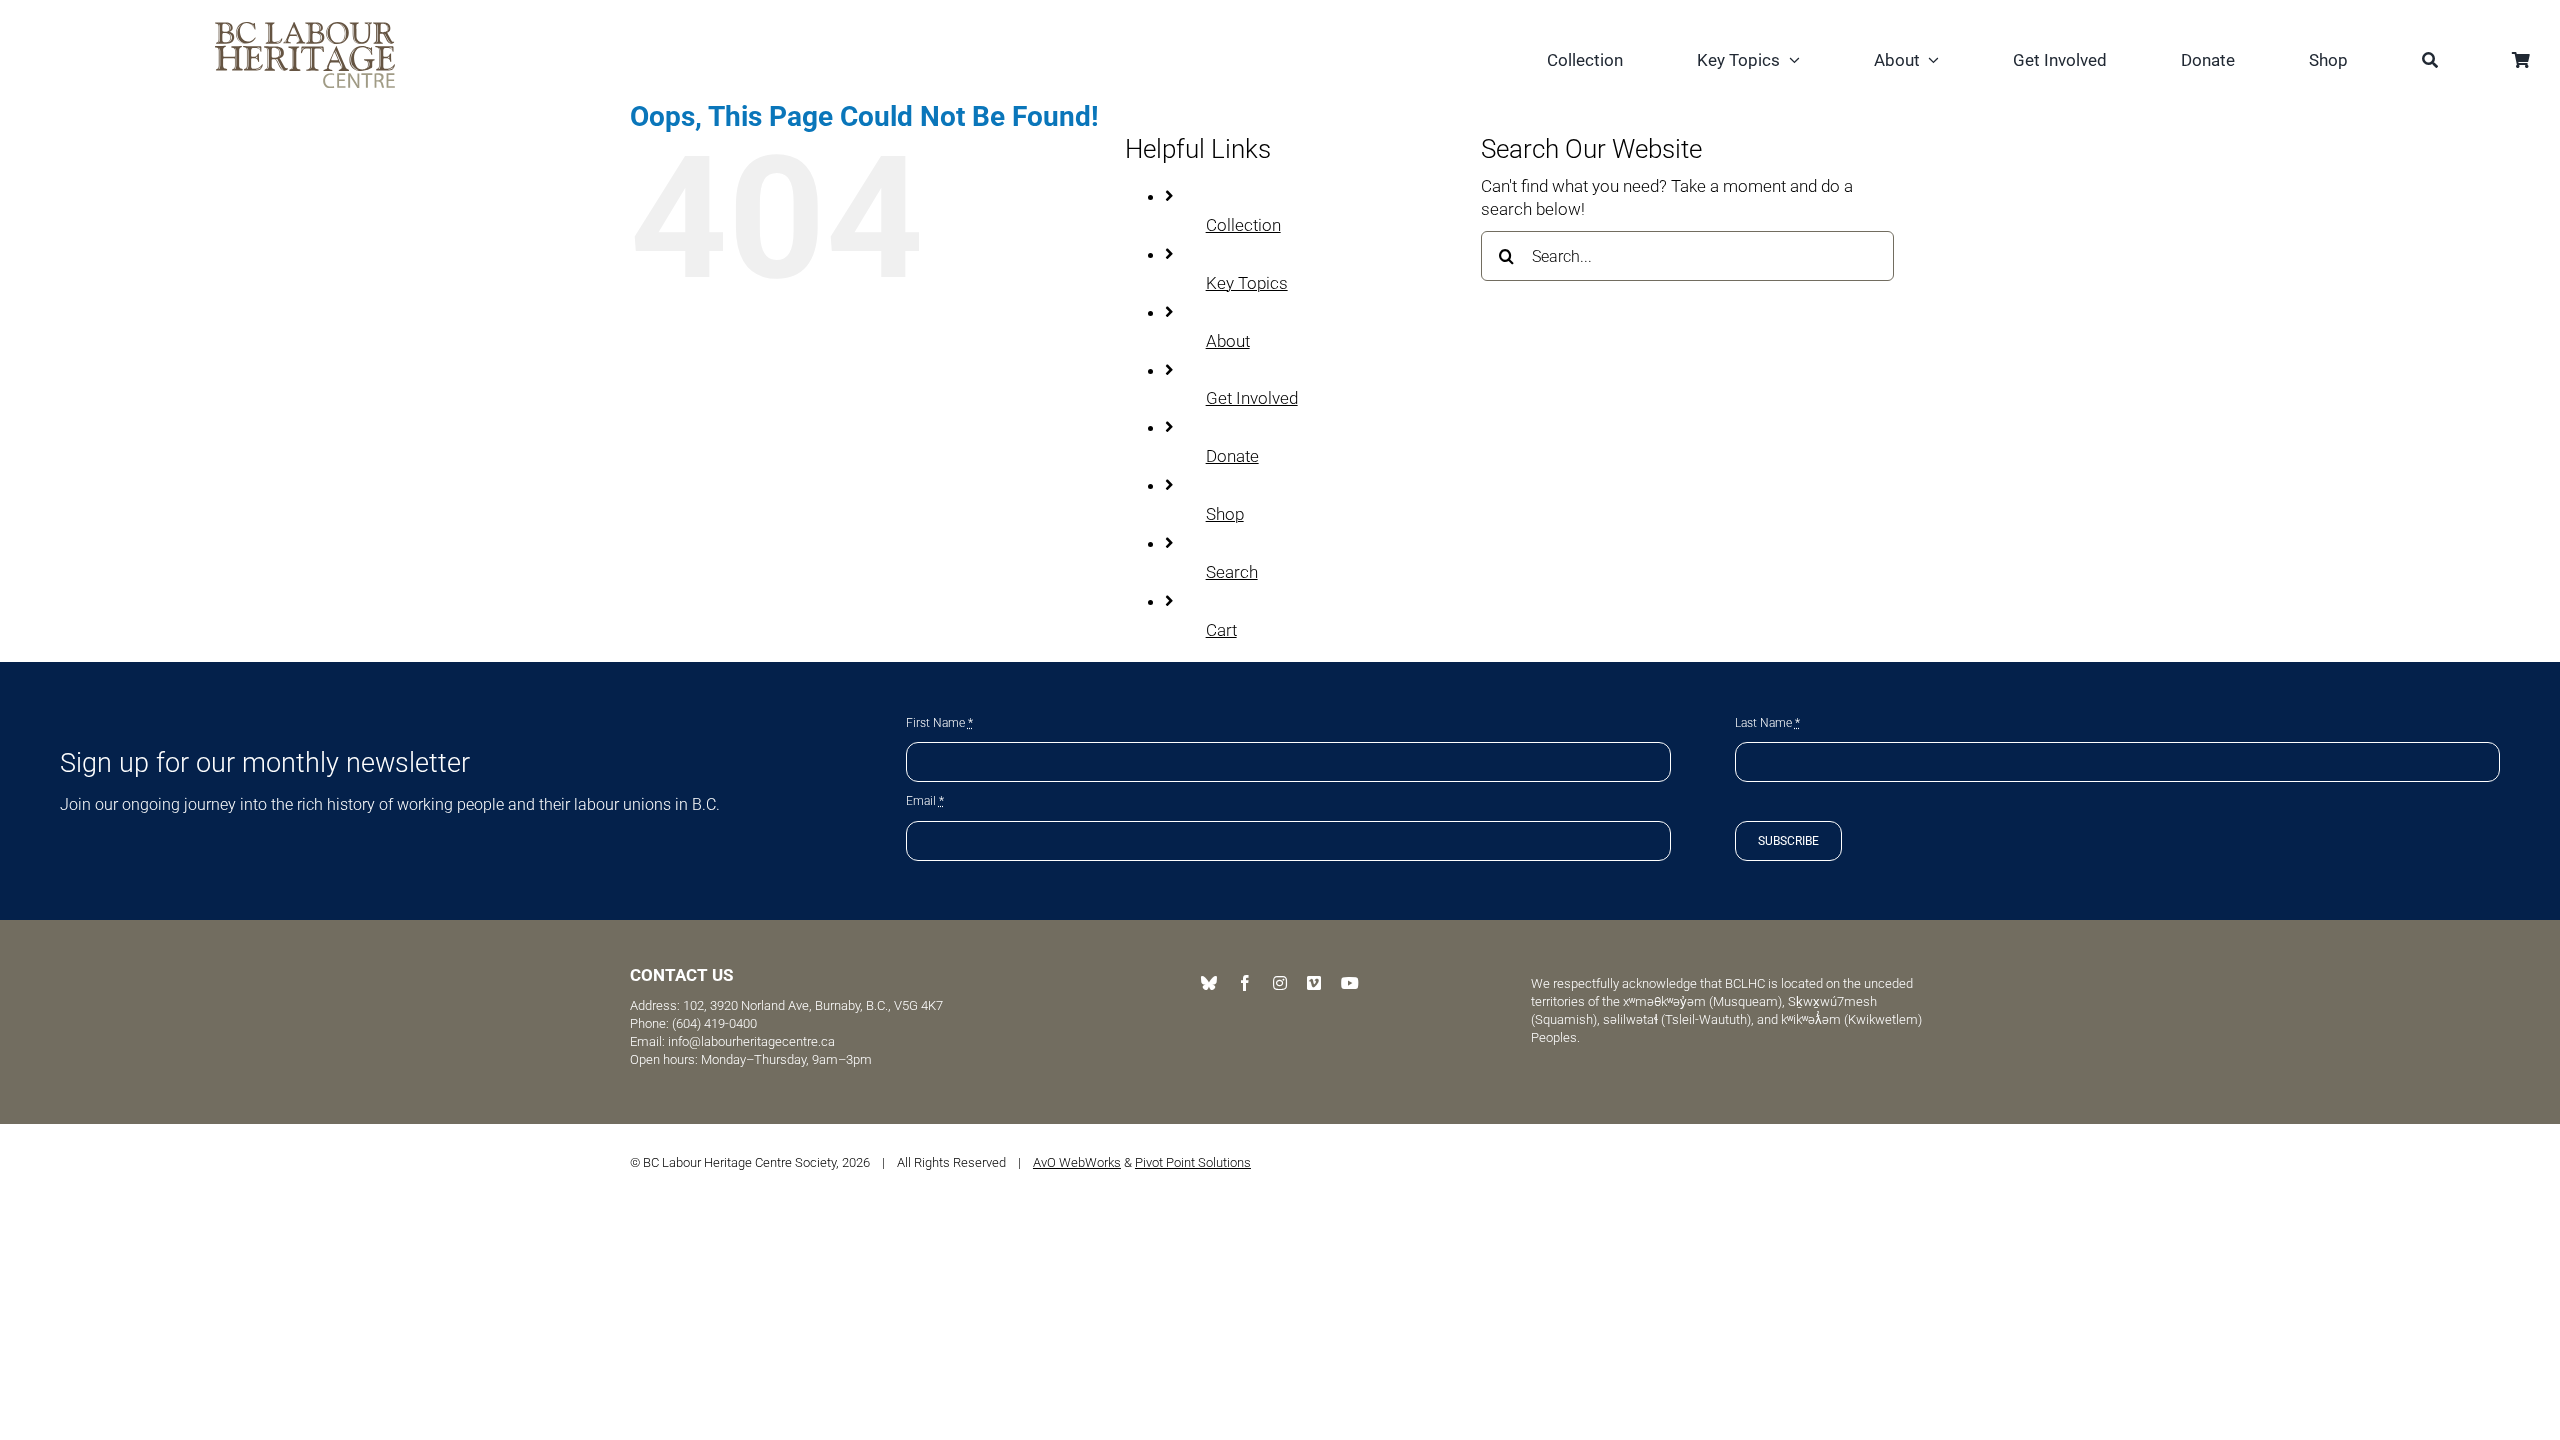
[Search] (2430, 62)
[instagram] (1280, 983)
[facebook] (1245, 983)
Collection (1243, 225)
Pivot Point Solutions (1193, 1162)
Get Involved (1252, 398)
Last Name (1767, 723)
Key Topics (1247, 283)
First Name (939, 723)
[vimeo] (1314, 983)
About (1228, 341)
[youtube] (1350, 983)
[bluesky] (1209, 983)
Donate (1232, 456)
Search (1232, 572)
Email (925, 801)
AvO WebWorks (1077, 1162)
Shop (1225, 514)
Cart (1221, 630)
